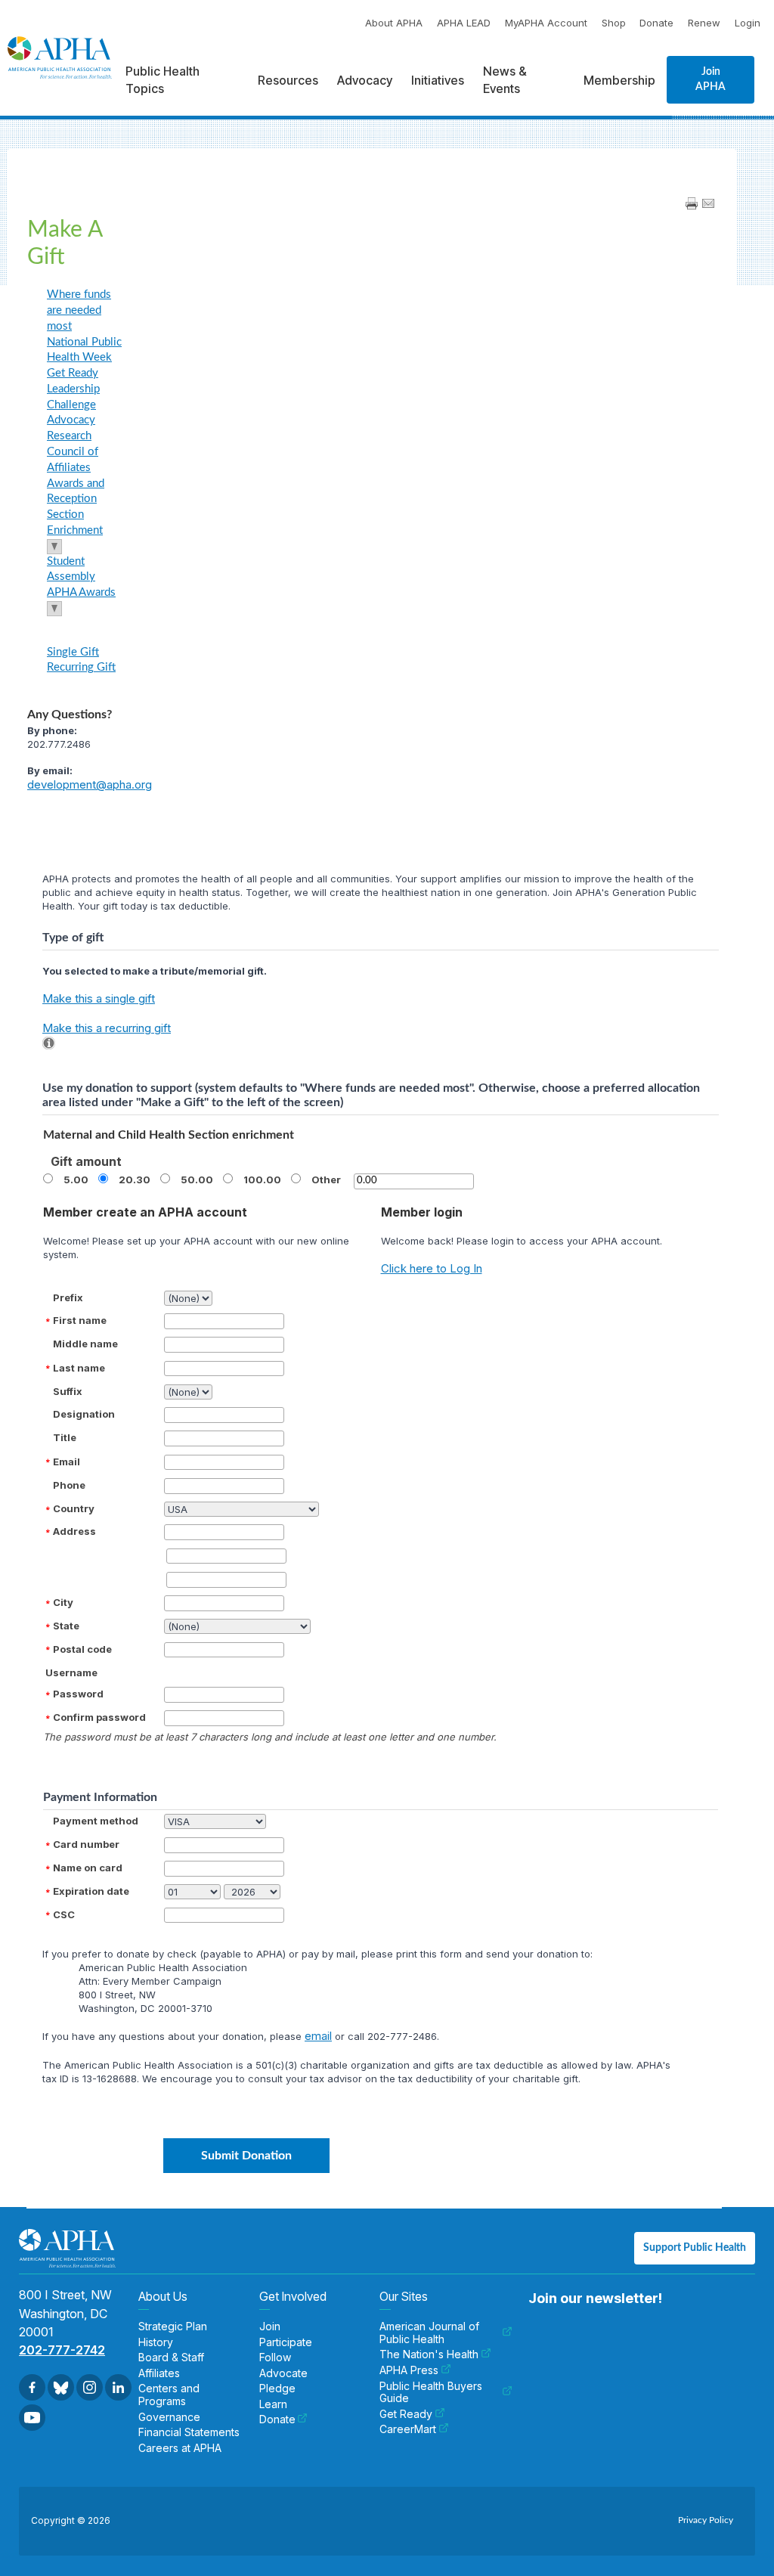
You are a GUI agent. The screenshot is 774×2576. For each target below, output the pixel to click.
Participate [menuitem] (286, 2342)
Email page (708, 203)
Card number (86, 1844)
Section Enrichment (75, 522)
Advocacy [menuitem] (365, 80)
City (63, 1602)
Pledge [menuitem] (277, 2388)
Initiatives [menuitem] (438, 80)
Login (748, 23)
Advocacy (71, 420)
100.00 (262, 1180)
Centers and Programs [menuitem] (169, 2395)
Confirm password (99, 1717)
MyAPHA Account (546, 23)
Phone (69, 1485)
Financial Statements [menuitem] (189, 2432)
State (66, 1626)
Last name (79, 1368)
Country (74, 1508)
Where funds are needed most (79, 310)
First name (80, 1320)
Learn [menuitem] (273, 2404)
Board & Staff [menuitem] (171, 2357)
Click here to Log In (432, 1268)
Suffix (68, 1391)
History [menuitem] (156, 2342)
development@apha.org (90, 784)
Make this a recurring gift (107, 1028)
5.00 (76, 1180)
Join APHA (711, 79)
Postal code (82, 1649)
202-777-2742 (62, 2350)
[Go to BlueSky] (61, 2387)
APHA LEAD (464, 23)
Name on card (88, 1868)
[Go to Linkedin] (118, 2387)
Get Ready (73, 373)
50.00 (197, 1180)
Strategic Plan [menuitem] (173, 2326)
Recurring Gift (81, 667)
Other (326, 1180)
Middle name (85, 1344)
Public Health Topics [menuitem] (163, 79)
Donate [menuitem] (277, 2419)
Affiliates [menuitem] (159, 2373)
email (318, 2036)
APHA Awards (81, 592)
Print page (692, 203)
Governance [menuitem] (169, 2417)
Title (65, 1437)
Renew (704, 23)
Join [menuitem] (270, 2326)
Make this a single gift (99, 998)
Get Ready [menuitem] (406, 2414)
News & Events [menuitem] (505, 79)
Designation (84, 1414)
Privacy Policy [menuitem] (706, 2520)
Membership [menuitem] (619, 80)
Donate (656, 23)
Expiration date (91, 1891)
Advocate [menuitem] (283, 2373)
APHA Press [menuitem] (409, 2370)
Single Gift (73, 652)
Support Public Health (695, 2248)
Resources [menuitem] (288, 80)
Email (67, 1462)
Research (69, 436)
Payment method (96, 1821)
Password (78, 1694)
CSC (64, 1914)
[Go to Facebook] (32, 2387)
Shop (614, 23)
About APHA (394, 23)
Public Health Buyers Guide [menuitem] (431, 2393)
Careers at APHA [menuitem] (180, 2448)
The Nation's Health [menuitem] (429, 2354)
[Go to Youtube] (32, 2418)
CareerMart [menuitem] (408, 2429)
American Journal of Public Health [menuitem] (429, 2333)
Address (74, 1531)
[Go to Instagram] (90, 2387)
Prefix (68, 1297)
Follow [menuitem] (275, 2357)
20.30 (135, 1180)
